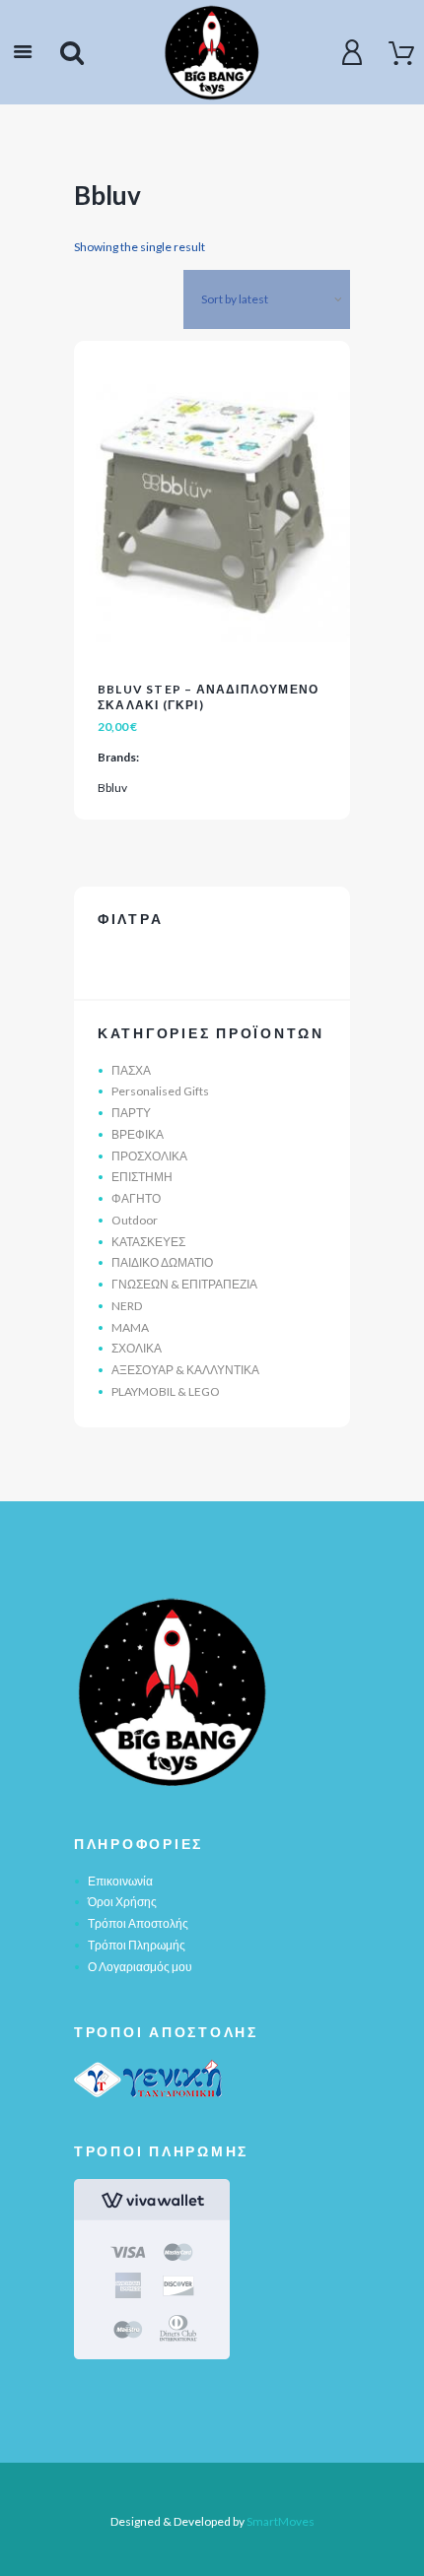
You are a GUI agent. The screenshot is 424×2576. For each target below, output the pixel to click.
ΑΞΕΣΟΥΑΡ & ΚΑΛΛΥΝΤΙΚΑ (185, 1370)
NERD (127, 1306)
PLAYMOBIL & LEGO (166, 1391)
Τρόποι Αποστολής (138, 1923)
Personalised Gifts (160, 1091)
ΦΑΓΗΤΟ (136, 1198)
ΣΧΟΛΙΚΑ (137, 1348)
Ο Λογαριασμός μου (140, 1967)
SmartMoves (281, 2521)
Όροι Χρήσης (122, 1902)
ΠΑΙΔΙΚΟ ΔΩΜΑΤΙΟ (162, 1262)
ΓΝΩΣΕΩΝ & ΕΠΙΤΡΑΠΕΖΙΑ (184, 1284)
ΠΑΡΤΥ (131, 1113)
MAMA (130, 1327)
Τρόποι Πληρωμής (137, 1945)
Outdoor (135, 1220)
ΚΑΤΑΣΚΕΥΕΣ (148, 1242)
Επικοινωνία (120, 1881)
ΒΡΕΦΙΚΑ (138, 1134)
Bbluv (112, 788)
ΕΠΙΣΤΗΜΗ (142, 1177)
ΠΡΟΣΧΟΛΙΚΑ (149, 1156)
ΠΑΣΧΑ (131, 1070)
